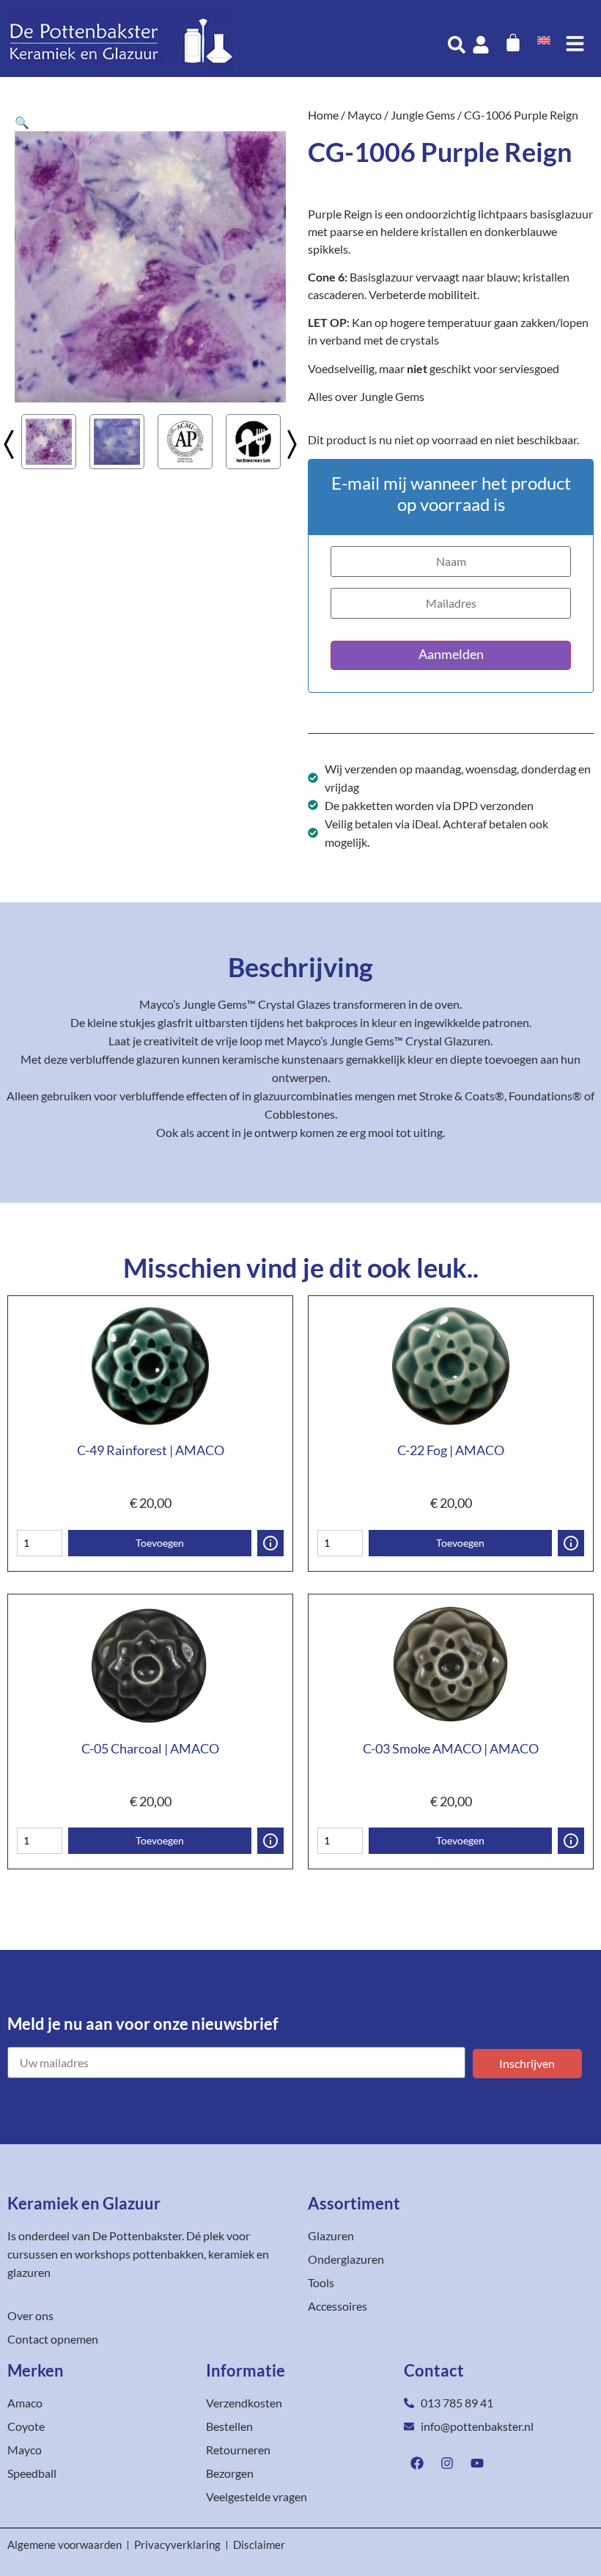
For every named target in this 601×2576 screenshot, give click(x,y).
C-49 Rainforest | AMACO (151, 1450)
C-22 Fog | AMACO (451, 1450)
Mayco (365, 115)
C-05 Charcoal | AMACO (150, 1748)
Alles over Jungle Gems (366, 396)
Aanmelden (451, 654)
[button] (22, 122)
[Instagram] (447, 2463)
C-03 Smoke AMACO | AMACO (451, 1748)
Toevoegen (160, 1543)
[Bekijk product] (270, 1543)
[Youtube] (477, 2463)
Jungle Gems (423, 115)
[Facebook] (417, 2463)
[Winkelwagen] (513, 43)
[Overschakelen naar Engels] (544, 39)
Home (323, 115)
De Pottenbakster (137, 2235)
